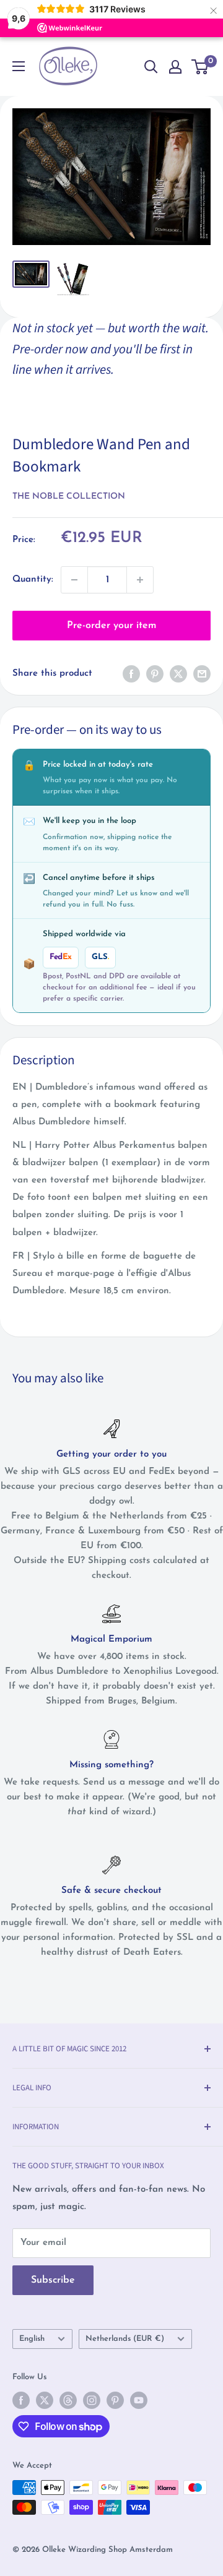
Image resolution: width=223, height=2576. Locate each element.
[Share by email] (202, 674)
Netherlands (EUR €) (125, 2339)
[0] (200, 67)
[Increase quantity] (140, 580)
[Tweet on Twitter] (178, 674)
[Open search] (151, 67)
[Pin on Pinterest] (155, 674)
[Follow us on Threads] (68, 2400)
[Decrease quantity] (74, 580)
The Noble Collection (69, 497)
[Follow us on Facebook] (21, 2400)
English (32, 2339)
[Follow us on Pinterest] (115, 2400)
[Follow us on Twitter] (45, 2400)
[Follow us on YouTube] (139, 2400)
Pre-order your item (111, 626)
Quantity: (33, 579)
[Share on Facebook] (131, 674)
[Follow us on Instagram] (92, 2400)
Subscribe (53, 2280)
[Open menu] (19, 66)
